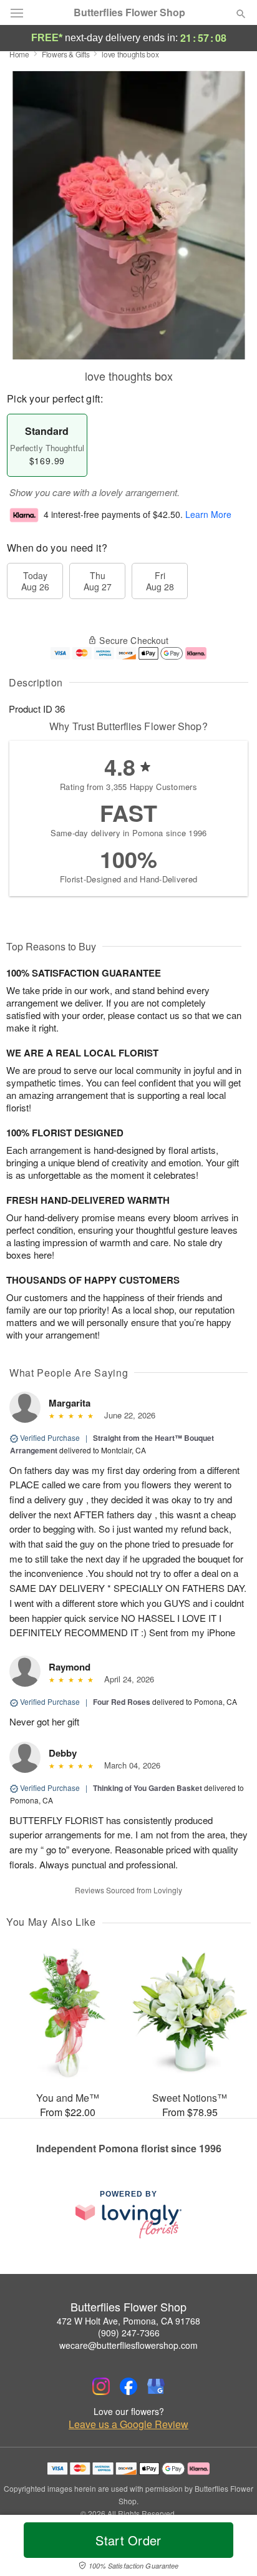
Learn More (208, 514)
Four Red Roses (122, 1702)
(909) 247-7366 (129, 2333)
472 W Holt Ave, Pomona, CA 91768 (128, 2321)
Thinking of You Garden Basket (148, 1788)
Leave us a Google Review (128, 2424)
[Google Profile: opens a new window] (156, 2386)
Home (19, 54)
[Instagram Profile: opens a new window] (101, 2386)
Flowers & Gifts (66, 54)
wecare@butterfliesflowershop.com (128, 2345)
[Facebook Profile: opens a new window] (128, 2386)
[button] (230, 2548)
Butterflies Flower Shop (129, 12)
